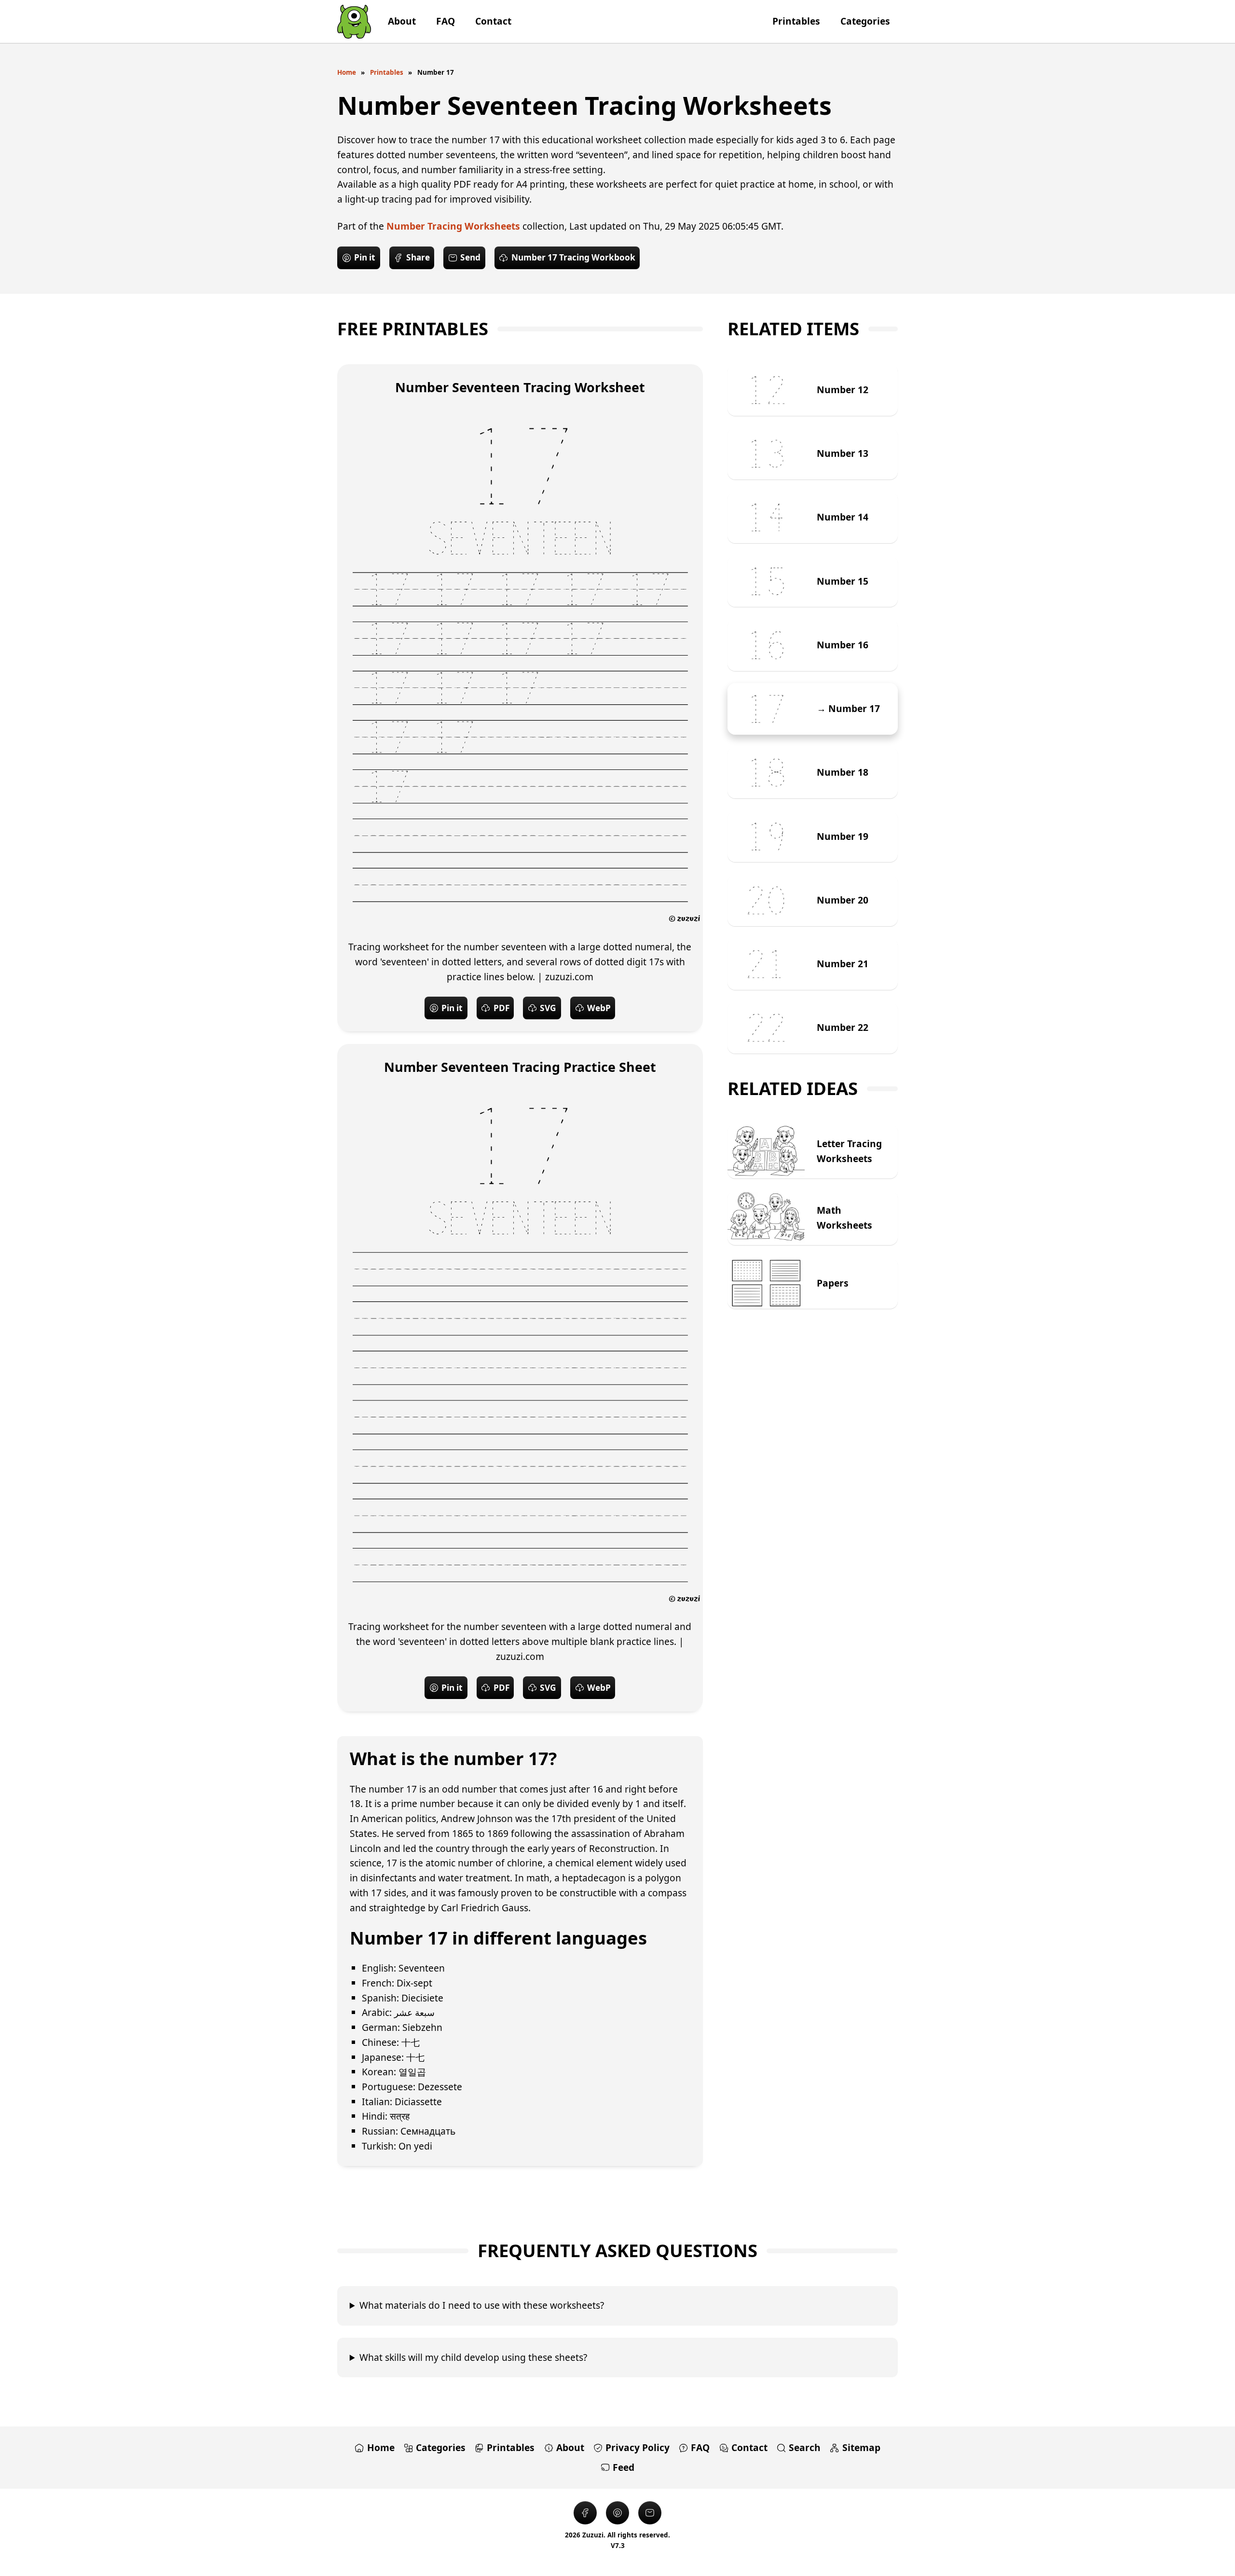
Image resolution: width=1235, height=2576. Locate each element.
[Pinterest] (617, 2513)
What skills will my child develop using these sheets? (473, 2357)
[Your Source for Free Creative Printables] (354, 21)
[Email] (650, 2513)
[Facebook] (585, 2513)
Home (347, 72)
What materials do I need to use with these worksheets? (482, 2305)
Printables (387, 72)
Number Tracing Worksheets (453, 226)
